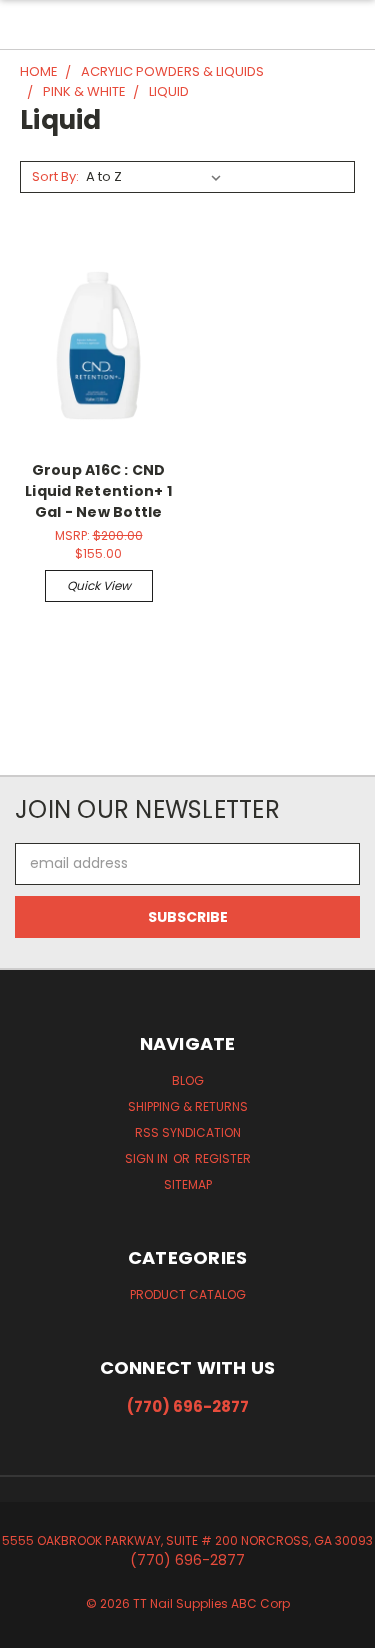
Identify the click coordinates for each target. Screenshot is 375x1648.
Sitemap (188, 1184)
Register (223, 1158)
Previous (31, 1628)
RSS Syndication (188, 1132)
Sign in (148, 1158)
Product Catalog (188, 1294)
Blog (188, 1080)
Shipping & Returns (188, 1106)
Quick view (99, 585)
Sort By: (55, 176)
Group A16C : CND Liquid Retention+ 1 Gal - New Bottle (98, 491)
